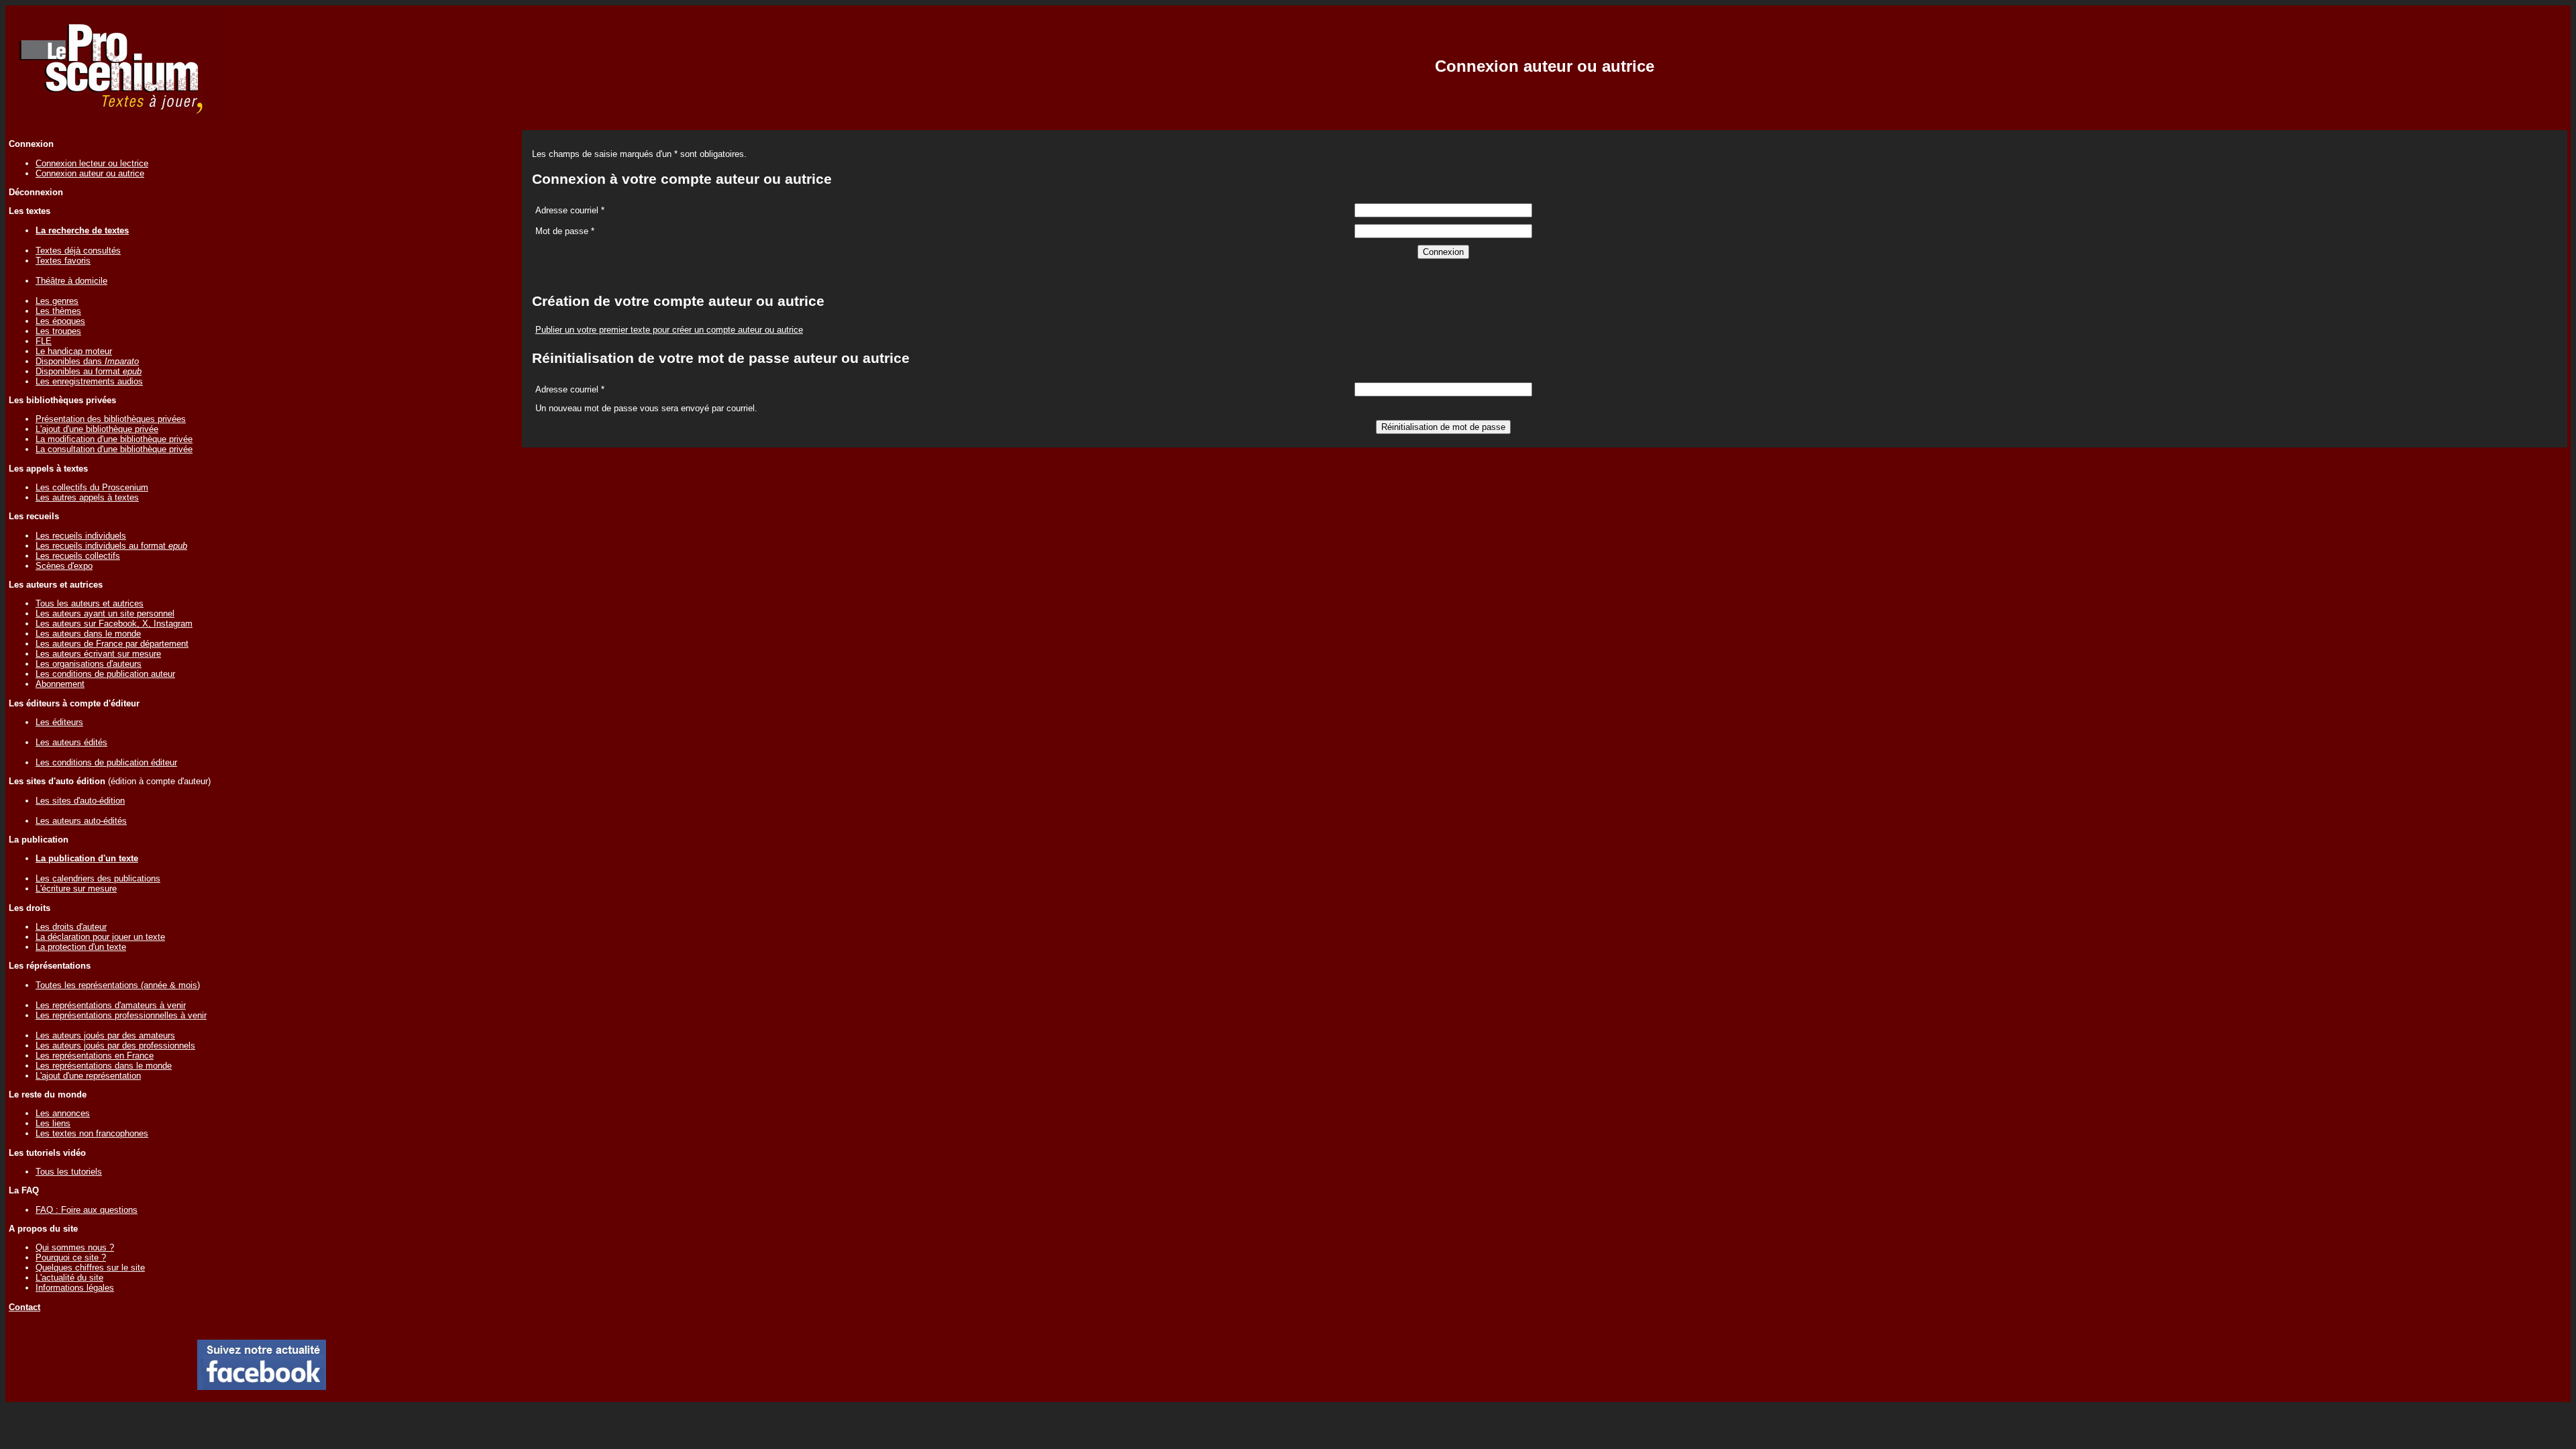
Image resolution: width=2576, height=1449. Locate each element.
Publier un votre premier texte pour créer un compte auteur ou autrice (669, 330)
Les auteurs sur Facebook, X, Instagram (114, 624)
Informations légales (75, 1288)
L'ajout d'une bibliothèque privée (97, 429)
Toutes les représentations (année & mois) (118, 985)
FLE (44, 341)
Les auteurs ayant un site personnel (105, 613)
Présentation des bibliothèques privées (111, 419)
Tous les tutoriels (69, 1172)
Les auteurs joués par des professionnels (115, 1045)
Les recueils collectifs (78, 556)
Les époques (60, 321)
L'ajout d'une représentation (88, 1076)
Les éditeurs (59, 722)
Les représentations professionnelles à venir (121, 1015)
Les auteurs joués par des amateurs (105, 1035)
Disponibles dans (87, 361)
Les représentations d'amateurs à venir (111, 1005)
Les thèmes (58, 311)
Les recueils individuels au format (111, 546)
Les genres (57, 301)
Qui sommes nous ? (75, 1247)
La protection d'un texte (81, 947)
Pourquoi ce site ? (71, 1257)
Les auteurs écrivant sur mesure (98, 654)
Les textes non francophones (92, 1133)
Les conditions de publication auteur (105, 674)
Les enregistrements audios (89, 381)
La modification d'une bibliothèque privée (114, 439)
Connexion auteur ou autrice (90, 173)
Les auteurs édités (71, 742)
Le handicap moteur (74, 351)
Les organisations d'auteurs (89, 664)
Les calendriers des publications (98, 878)
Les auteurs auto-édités (81, 821)
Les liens (53, 1123)
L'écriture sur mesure (76, 889)
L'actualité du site (69, 1278)
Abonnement (60, 684)
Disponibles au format (89, 371)
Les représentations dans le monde (104, 1066)
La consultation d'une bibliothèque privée (114, 449)
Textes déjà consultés (78, 251)
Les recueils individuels (81, 536)
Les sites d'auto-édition (80, 801)
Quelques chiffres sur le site (90, 1268)
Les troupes (58, 331)
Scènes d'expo (64, 566)
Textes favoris (63, 261)
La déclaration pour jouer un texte (100, 937)
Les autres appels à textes (87, 497)
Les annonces (63, 1113)
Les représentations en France (95, 1056)
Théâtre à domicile (71, 281)
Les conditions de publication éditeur (106, 762)
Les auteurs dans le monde (88, 634)
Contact (24, 1307)
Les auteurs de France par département (112, 644)
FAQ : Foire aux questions (87, 1210)
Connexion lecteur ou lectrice (92, 163)
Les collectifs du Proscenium (92, 487)
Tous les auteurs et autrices (90, 603)
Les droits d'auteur (71, 927)
